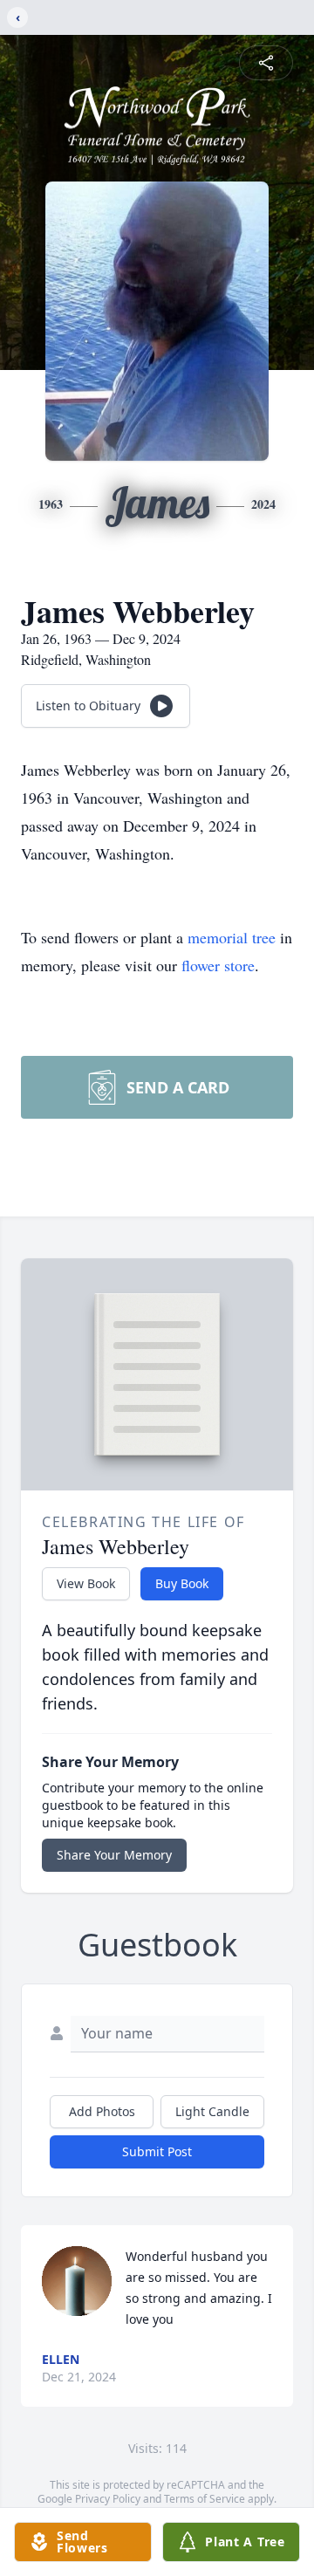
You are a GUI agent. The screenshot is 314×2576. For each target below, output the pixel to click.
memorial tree (232, 937)
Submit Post (157, 2151)
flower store (218, 965)
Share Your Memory (114, 1855)
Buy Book (182, 1583)
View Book (86, 1583)
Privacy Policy (108, 2499)
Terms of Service (205, 2499)
